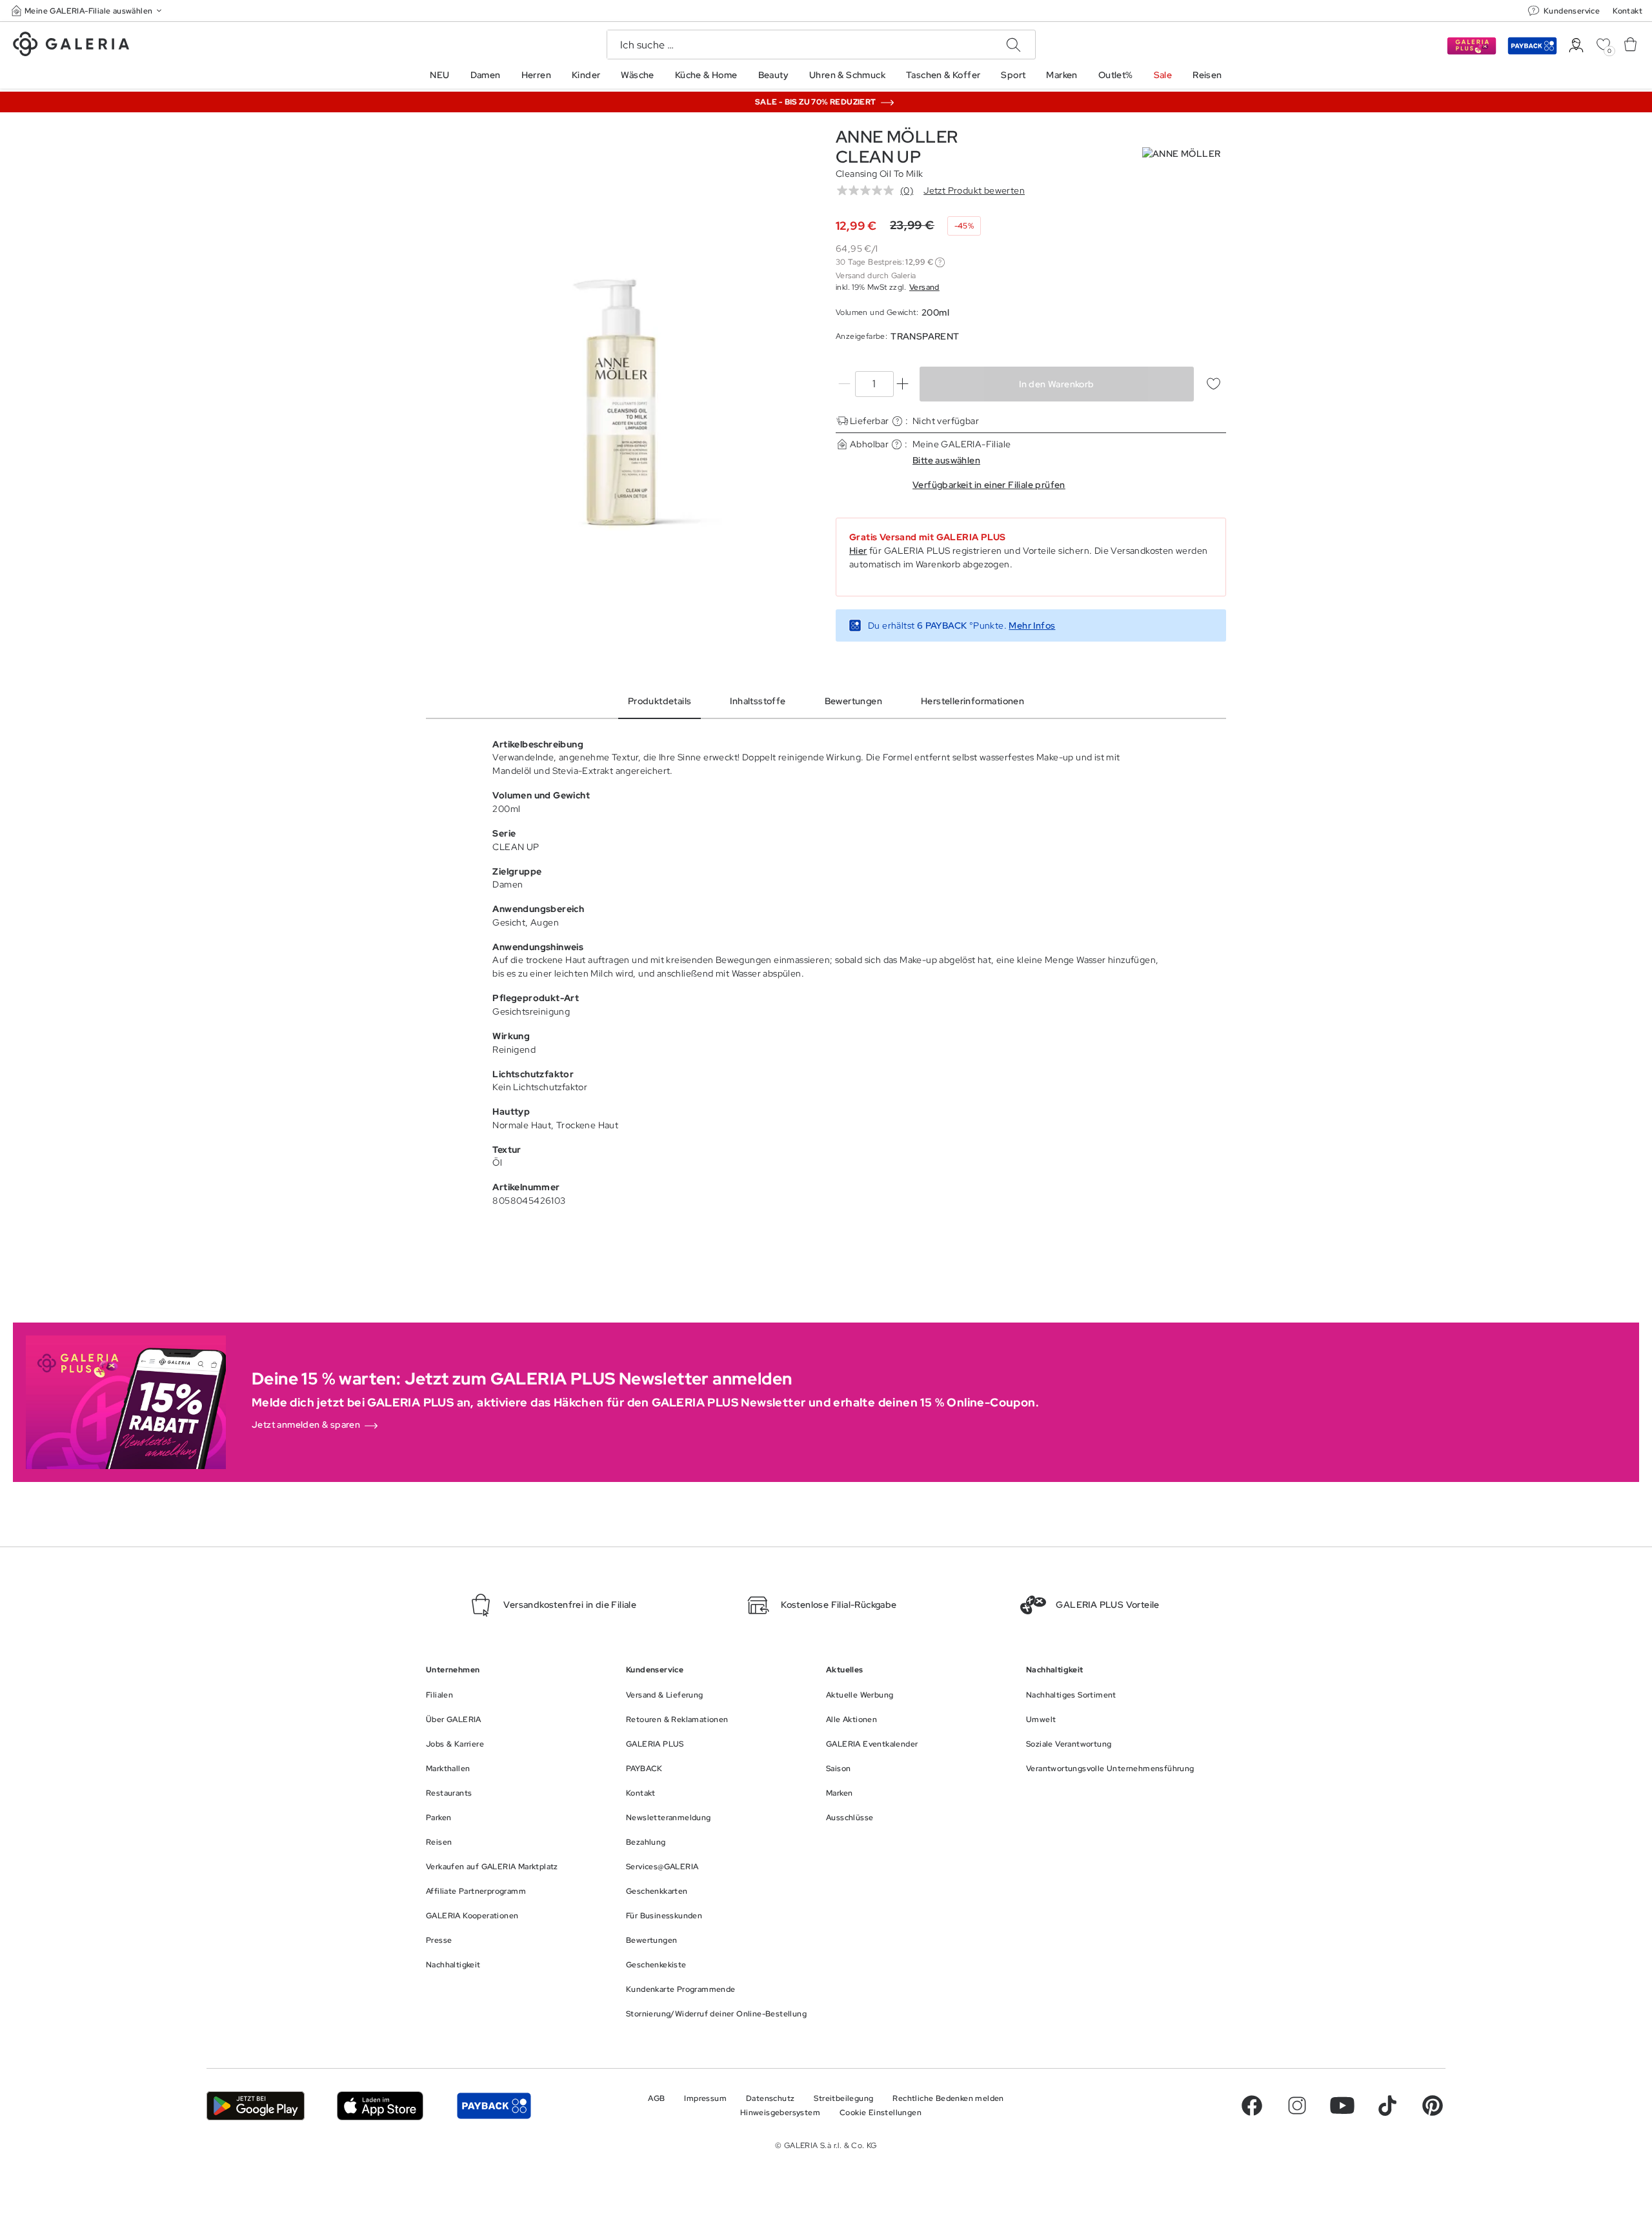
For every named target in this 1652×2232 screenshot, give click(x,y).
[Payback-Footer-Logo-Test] (494, 2106)
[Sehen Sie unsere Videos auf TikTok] (1387, 2105)
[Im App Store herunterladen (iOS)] (380, 2106)
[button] (88, 11)
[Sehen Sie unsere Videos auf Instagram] (1297, 2105)
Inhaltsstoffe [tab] (758, 701)
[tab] (621, 403)
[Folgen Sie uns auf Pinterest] (1433, 2105)
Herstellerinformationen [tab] (972, 701)
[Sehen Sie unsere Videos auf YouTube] (1342, 2105)
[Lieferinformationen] (897, 421)
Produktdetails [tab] (660, 701)
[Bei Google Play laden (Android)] (256, 2106)
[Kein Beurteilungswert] (869, 190)
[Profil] (1576, 46)
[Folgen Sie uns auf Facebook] (1252, 2105)
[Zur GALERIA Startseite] (71, 46)
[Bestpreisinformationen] (940, 262)
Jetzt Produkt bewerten (974, 190)
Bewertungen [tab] (853, 701)
